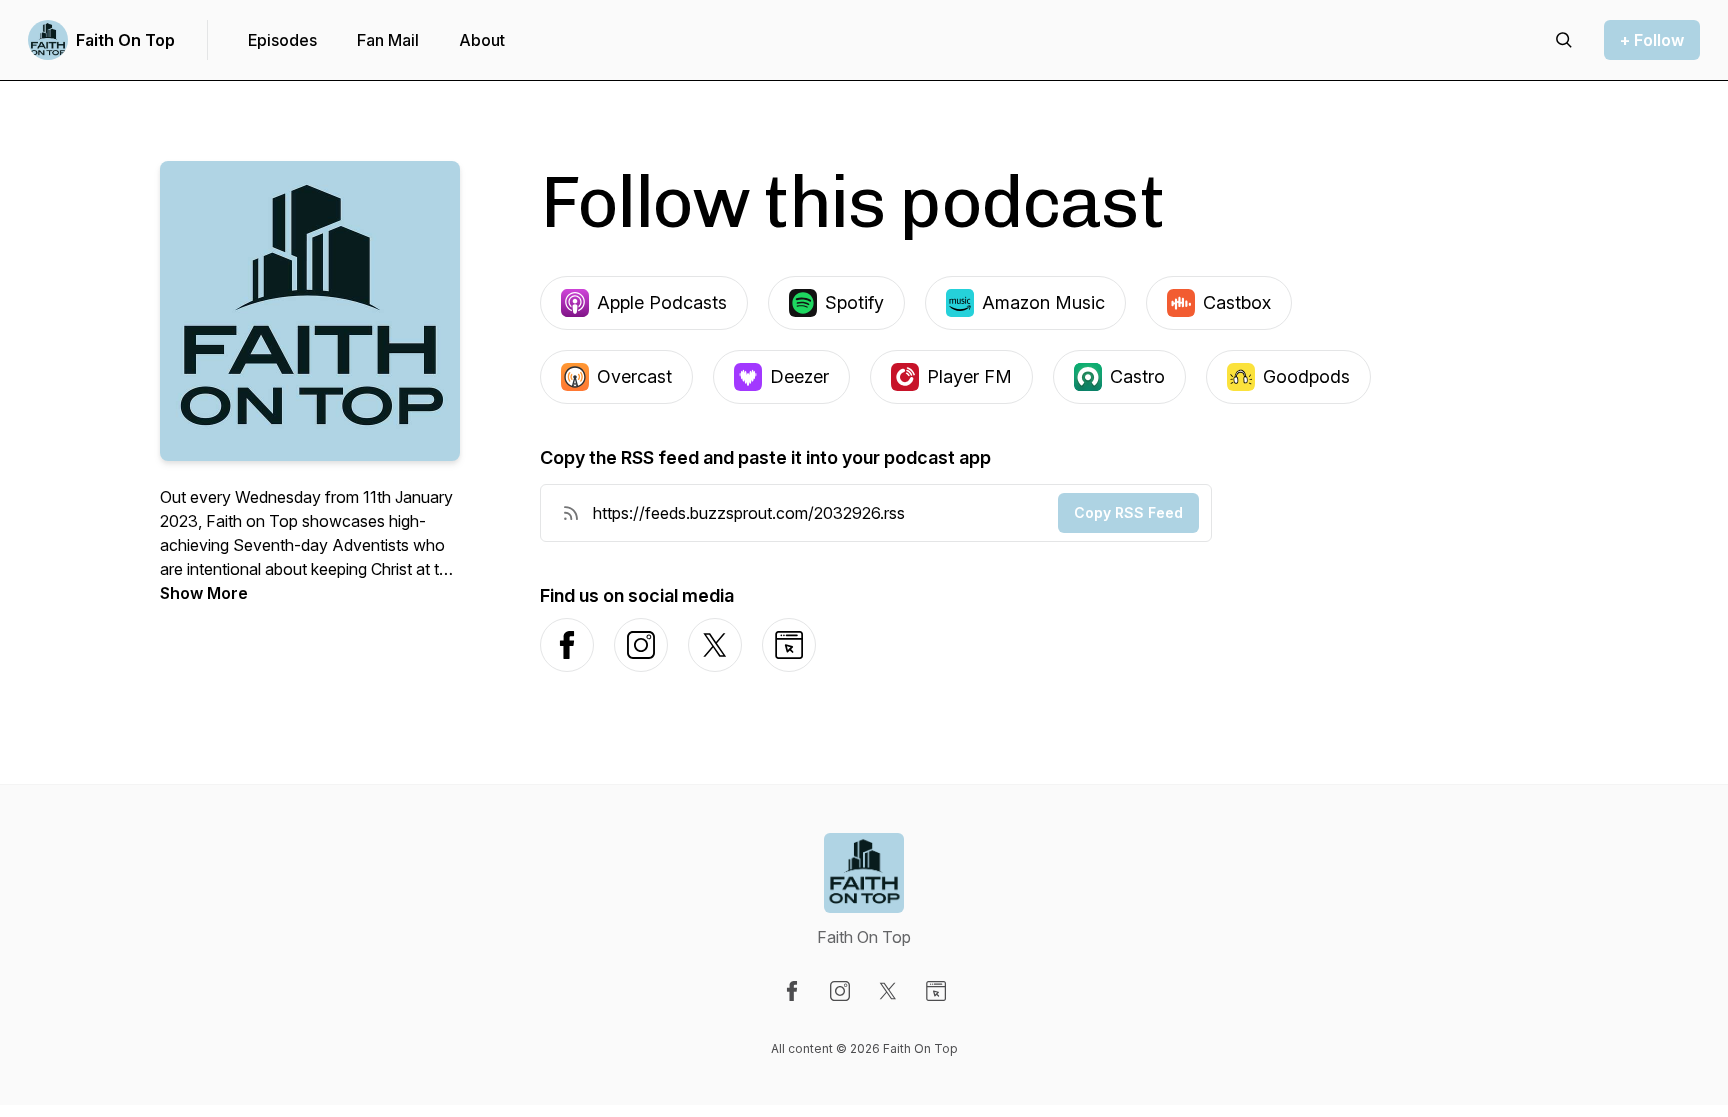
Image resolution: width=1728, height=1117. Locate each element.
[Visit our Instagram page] (840, 991)
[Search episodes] (1564, 40)
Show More (204, 593)
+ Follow (1652, 40)
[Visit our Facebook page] (792, 991)
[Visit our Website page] (936, 991)
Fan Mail (388, 40)
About (482, 40)
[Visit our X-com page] (888, 991)
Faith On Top (125, 40)
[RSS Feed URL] (571, 513)
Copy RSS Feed (1128, 512)
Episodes (282, 40)
